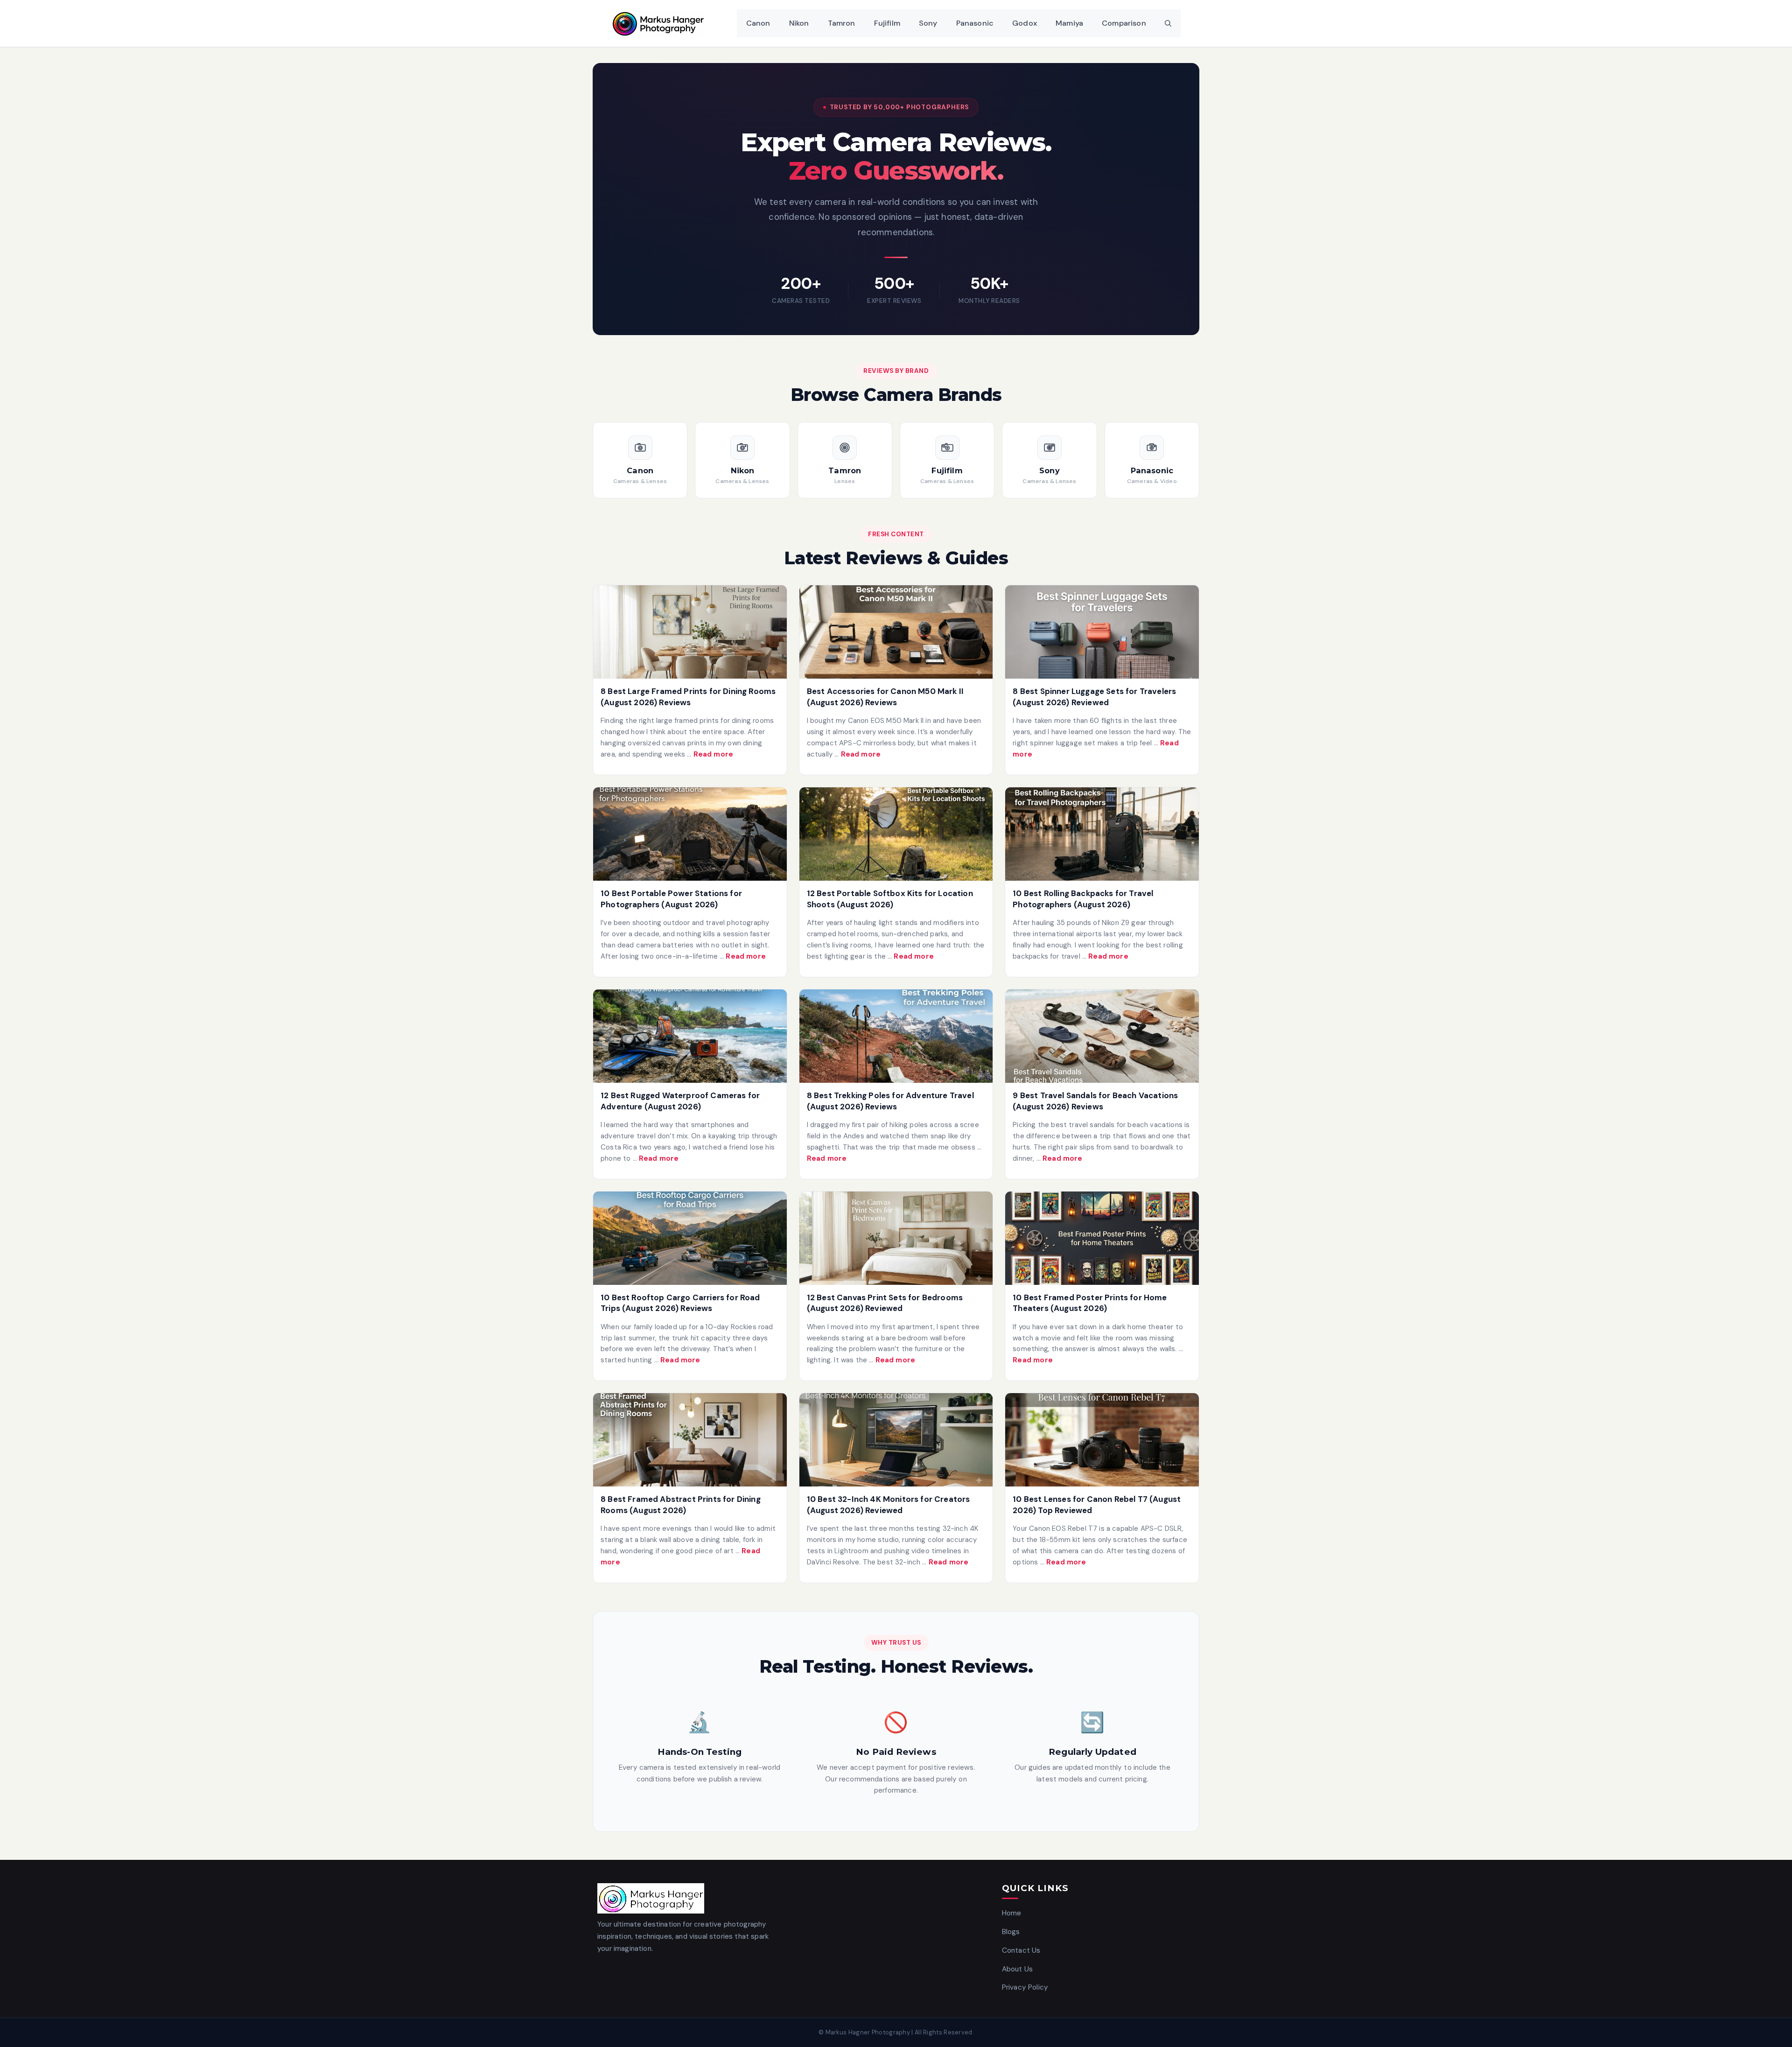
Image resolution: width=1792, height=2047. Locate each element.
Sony (928, 23)
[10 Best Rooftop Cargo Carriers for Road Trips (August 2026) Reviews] (690, 1238)
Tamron (842, 23)
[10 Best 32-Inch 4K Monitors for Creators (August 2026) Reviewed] (896, 1440)
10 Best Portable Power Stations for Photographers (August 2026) (671, 899)
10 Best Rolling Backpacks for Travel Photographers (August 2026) (1083, 899)
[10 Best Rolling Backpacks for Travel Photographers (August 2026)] (1102, 834)
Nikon (799, 23)
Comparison (1124, 23)
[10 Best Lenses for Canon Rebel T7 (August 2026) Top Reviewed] (1102, 1440)
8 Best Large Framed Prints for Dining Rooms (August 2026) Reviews (688, 697)
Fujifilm (887, 23)
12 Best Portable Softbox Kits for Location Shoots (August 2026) (890, 899)
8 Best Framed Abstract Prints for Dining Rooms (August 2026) (681, 1505)
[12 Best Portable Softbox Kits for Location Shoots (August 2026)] (896, 834)
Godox (1025, 23)
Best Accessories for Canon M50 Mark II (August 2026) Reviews (885, 697)
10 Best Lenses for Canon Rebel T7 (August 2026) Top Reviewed (1097, 1505)
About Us (1017, 1969)
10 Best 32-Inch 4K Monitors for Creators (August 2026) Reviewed (889, 1505)
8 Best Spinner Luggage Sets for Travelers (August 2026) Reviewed (1094, 697)
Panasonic (975, 23)
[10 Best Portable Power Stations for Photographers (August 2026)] (690, 834)
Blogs (1011, 1932)
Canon (758, 23)
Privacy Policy (1025, 1987)
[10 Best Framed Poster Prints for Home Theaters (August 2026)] (1102, 1238)
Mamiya (1069, 23)
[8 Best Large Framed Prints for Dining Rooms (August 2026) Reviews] (690, 632)
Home (1012, 1913)
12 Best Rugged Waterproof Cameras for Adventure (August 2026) (680, 1101)
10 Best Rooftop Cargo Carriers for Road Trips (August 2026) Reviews (680, 1303)
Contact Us (1021, 1950)
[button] (1168, 23)
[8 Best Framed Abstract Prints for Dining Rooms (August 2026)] (690, 1440)
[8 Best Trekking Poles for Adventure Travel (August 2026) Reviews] (896, 1036)
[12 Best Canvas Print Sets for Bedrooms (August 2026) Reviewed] (896, 1238)
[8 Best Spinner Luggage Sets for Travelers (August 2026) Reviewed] (1102, 632)
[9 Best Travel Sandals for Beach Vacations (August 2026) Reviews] (1102, 1036)
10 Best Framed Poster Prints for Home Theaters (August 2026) (1090, 1303)
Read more (714, 754)
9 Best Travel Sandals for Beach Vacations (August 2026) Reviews (1095, 1101)
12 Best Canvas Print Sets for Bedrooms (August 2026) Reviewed (885, 1303)
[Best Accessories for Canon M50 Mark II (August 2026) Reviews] (896, 632)
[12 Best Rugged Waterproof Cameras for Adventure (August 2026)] (690, 1036)
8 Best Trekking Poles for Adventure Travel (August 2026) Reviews (890, 1101)
